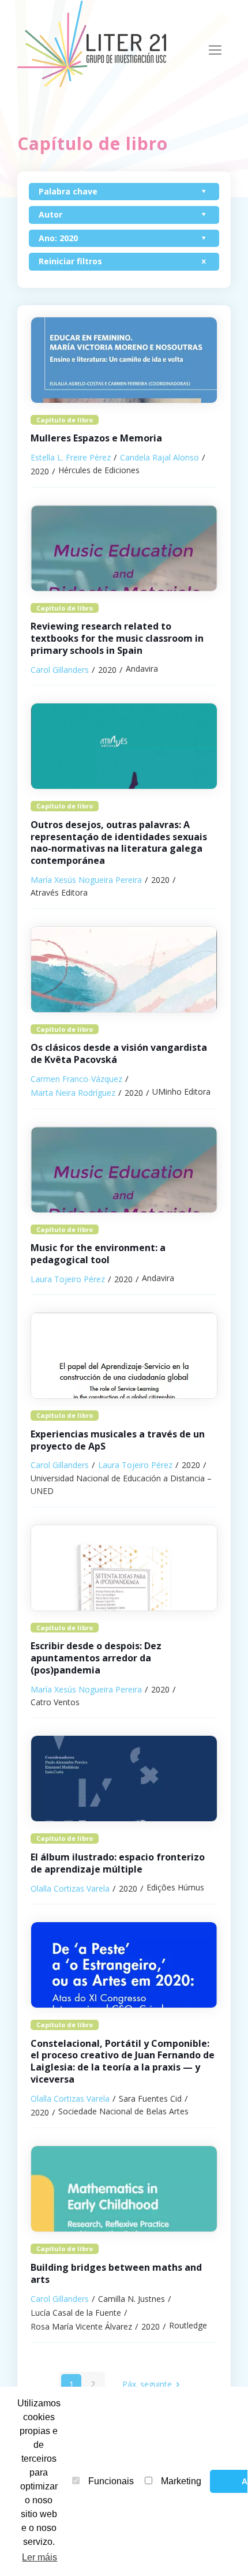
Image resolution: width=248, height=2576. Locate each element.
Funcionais (111, 2481)
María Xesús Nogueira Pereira (86, 880)
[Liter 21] (95, 43)
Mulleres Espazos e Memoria (96, 438)
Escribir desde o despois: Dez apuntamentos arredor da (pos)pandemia (96, 1658)
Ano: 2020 (58, 238)
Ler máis (40, 2557)
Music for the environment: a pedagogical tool (98, 1254)
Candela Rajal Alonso (159, 457)
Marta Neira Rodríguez (73, 1093)
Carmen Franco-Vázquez (76, 1079)
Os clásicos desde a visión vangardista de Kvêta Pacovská (119, 1053)
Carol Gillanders (60, 670)
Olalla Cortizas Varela (70, 1888)
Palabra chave (68, 191)
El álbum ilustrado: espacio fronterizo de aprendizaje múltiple (118, 1863)
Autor (50, 214)
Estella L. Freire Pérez (71, 457)
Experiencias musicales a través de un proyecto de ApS (118, 1440)
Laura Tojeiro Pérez (68, 1279)
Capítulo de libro (65, 420)
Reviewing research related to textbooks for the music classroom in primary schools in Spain (117, 638)
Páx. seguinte (147, 2384)
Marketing (181, 2481)
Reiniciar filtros (70, 261)
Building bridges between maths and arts (116, 2273)
